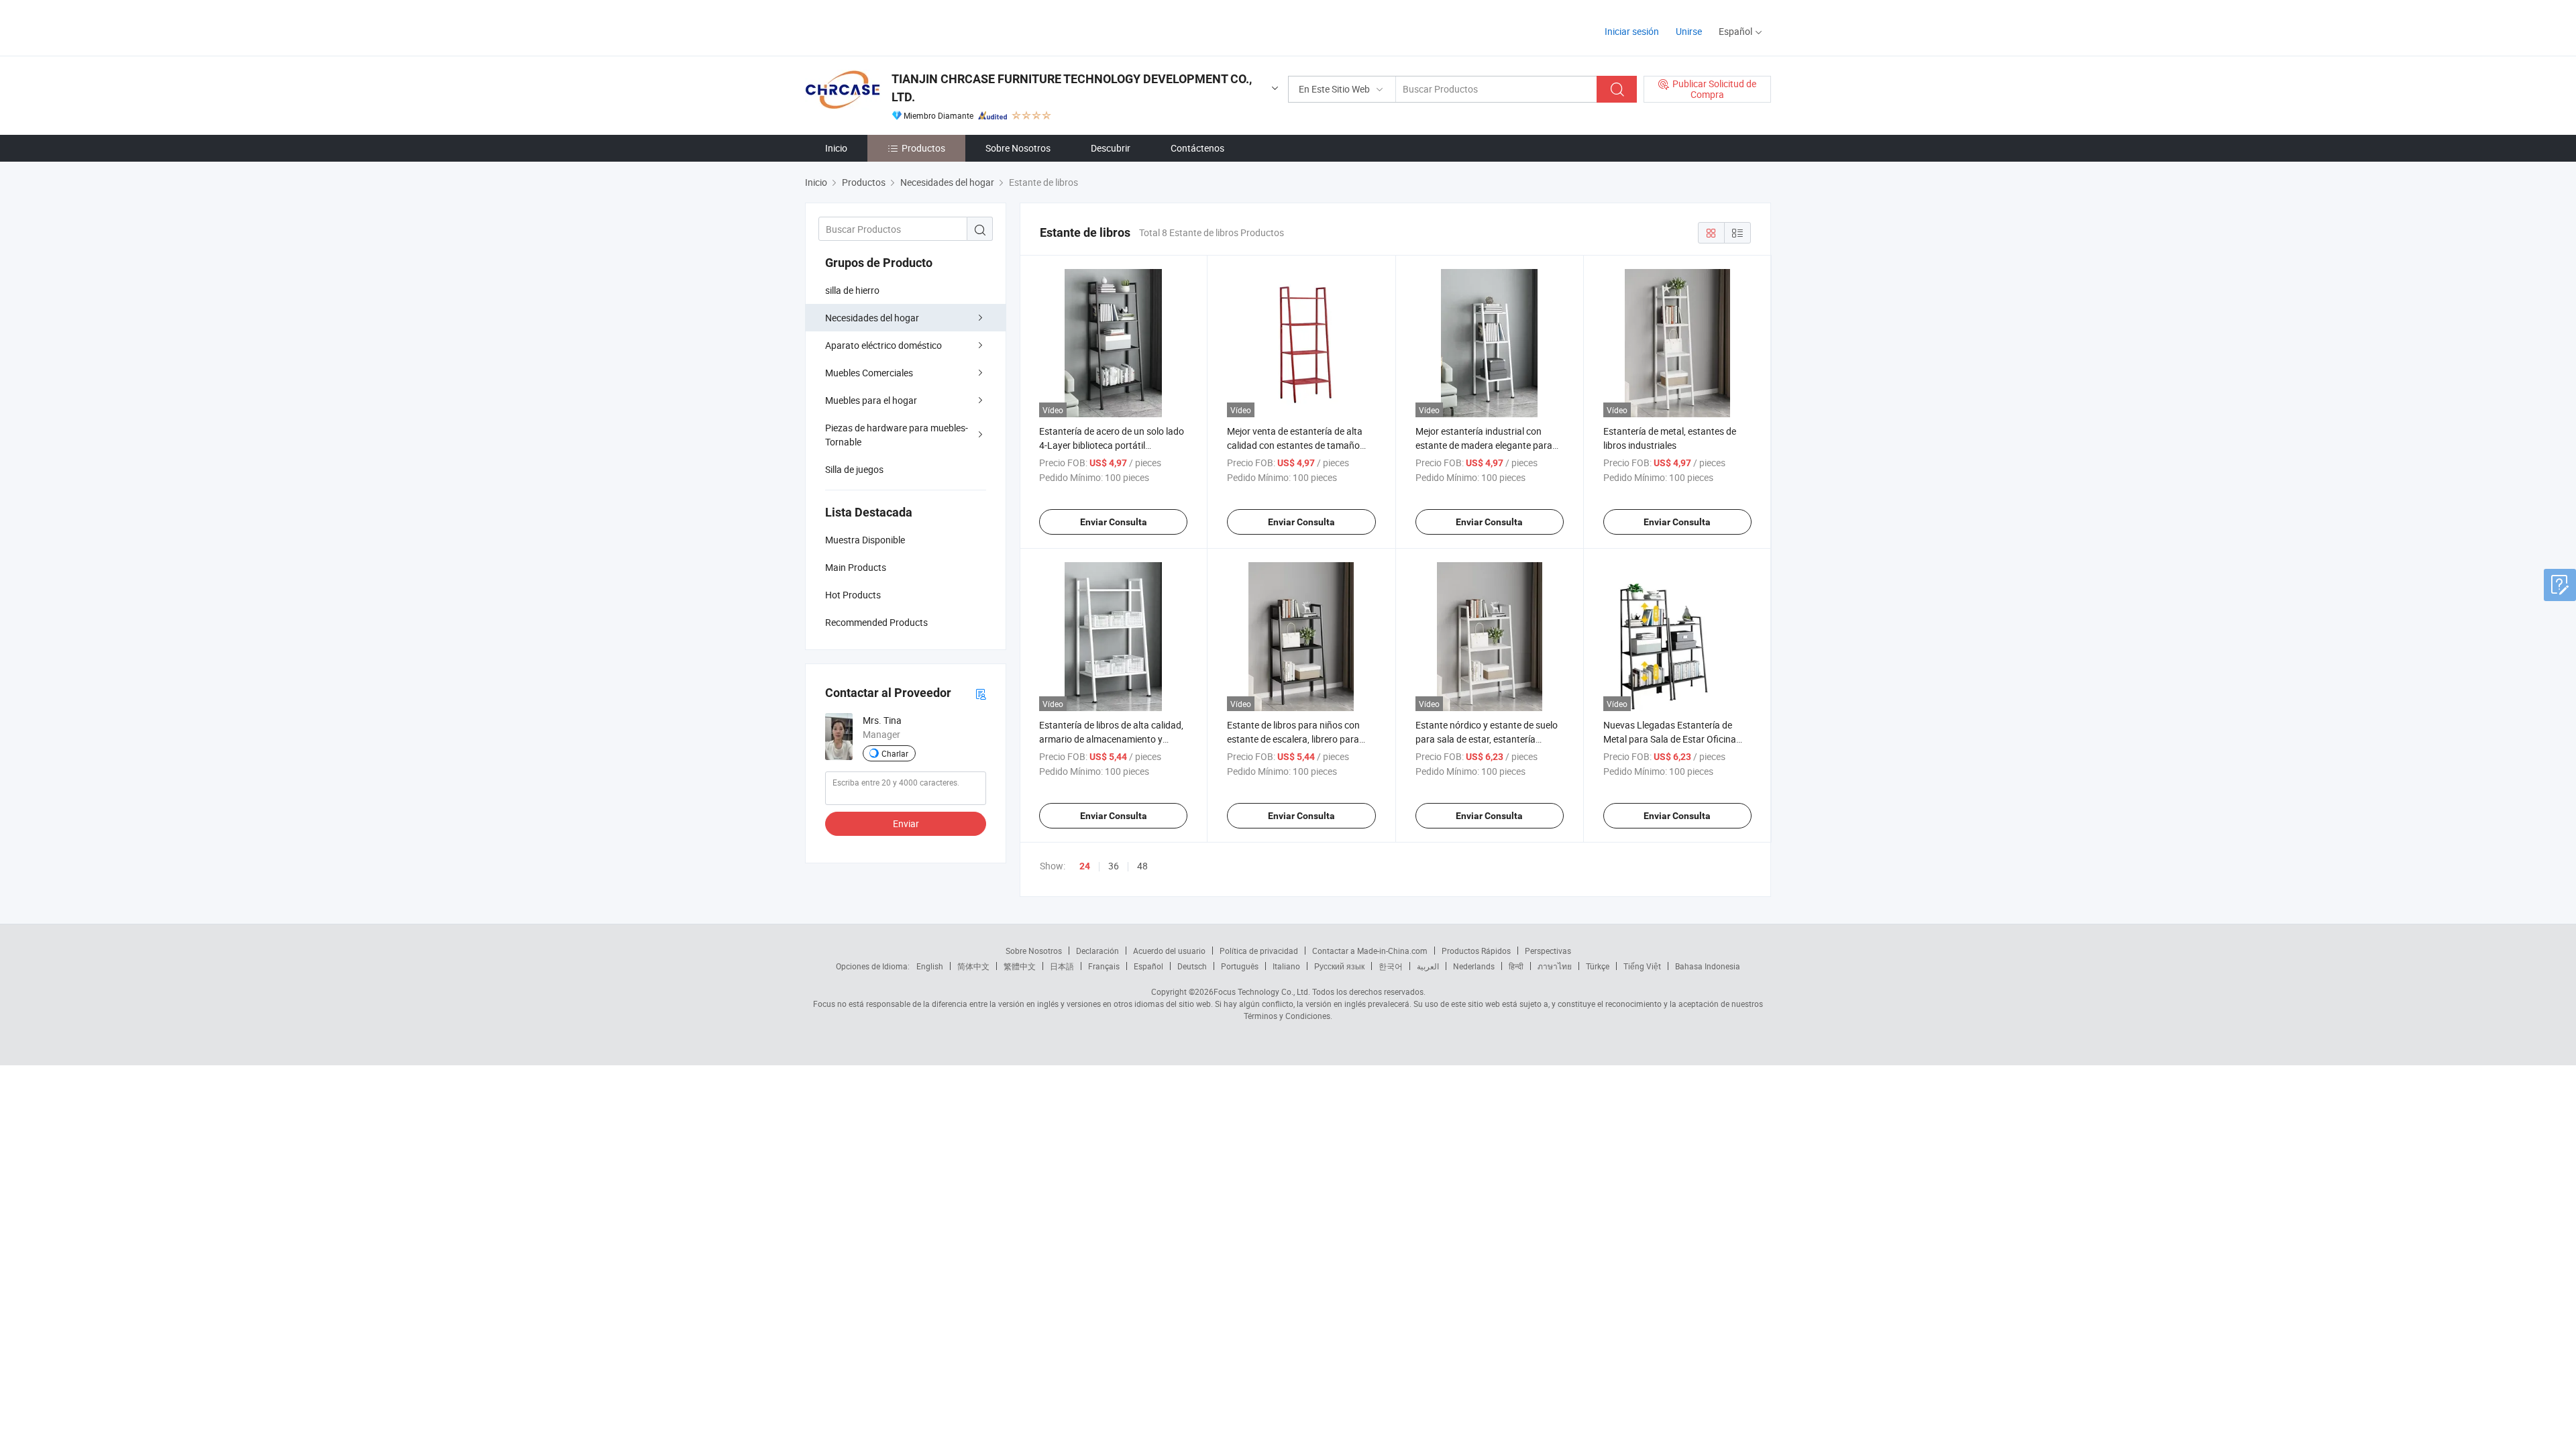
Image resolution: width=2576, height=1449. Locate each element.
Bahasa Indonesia (1708, 966)
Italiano (1286, 966)
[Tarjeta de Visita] (981, 693)
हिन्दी (1516, 966)
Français (1104, 966)
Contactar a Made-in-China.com (1370, 951)
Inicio (836, 148)
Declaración (1097, 951)
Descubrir (1111, 148)
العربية (1428, 966)
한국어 (1391, 966)
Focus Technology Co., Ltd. (1262, 991)
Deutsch (1192, 966)
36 (1114, 866)
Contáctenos (1197, 148)
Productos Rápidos (1476, 951)
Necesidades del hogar (872, 318)
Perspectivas (1548, 951)
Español (1148, 966)
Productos (923, 148)
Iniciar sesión (1632, 31)
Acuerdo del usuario (1169, 951)
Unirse (1689, 31)
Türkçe (1598, 966)
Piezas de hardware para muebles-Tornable (897, 435)
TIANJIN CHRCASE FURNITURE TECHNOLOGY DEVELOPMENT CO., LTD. (1072, 88)
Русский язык (1339, 966)
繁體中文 (1020, 966)
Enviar (906, 823)
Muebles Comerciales (869, 373)
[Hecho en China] (891, 26)
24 (1085, 866)
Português (1240, 966)
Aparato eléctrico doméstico (883, 345)
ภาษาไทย (1555, 966)
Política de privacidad (1259, 951)
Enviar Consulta (1114, 522)
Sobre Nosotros (1018, 148)
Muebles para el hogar (871, 400)
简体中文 (973, 966)
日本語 (1062, 966)
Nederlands (1474, 966)
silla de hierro (852, 290)
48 (1142, 866)
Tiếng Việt (1642, 966)
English (930, 966)
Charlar (895, 753)
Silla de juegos (854, 469)
